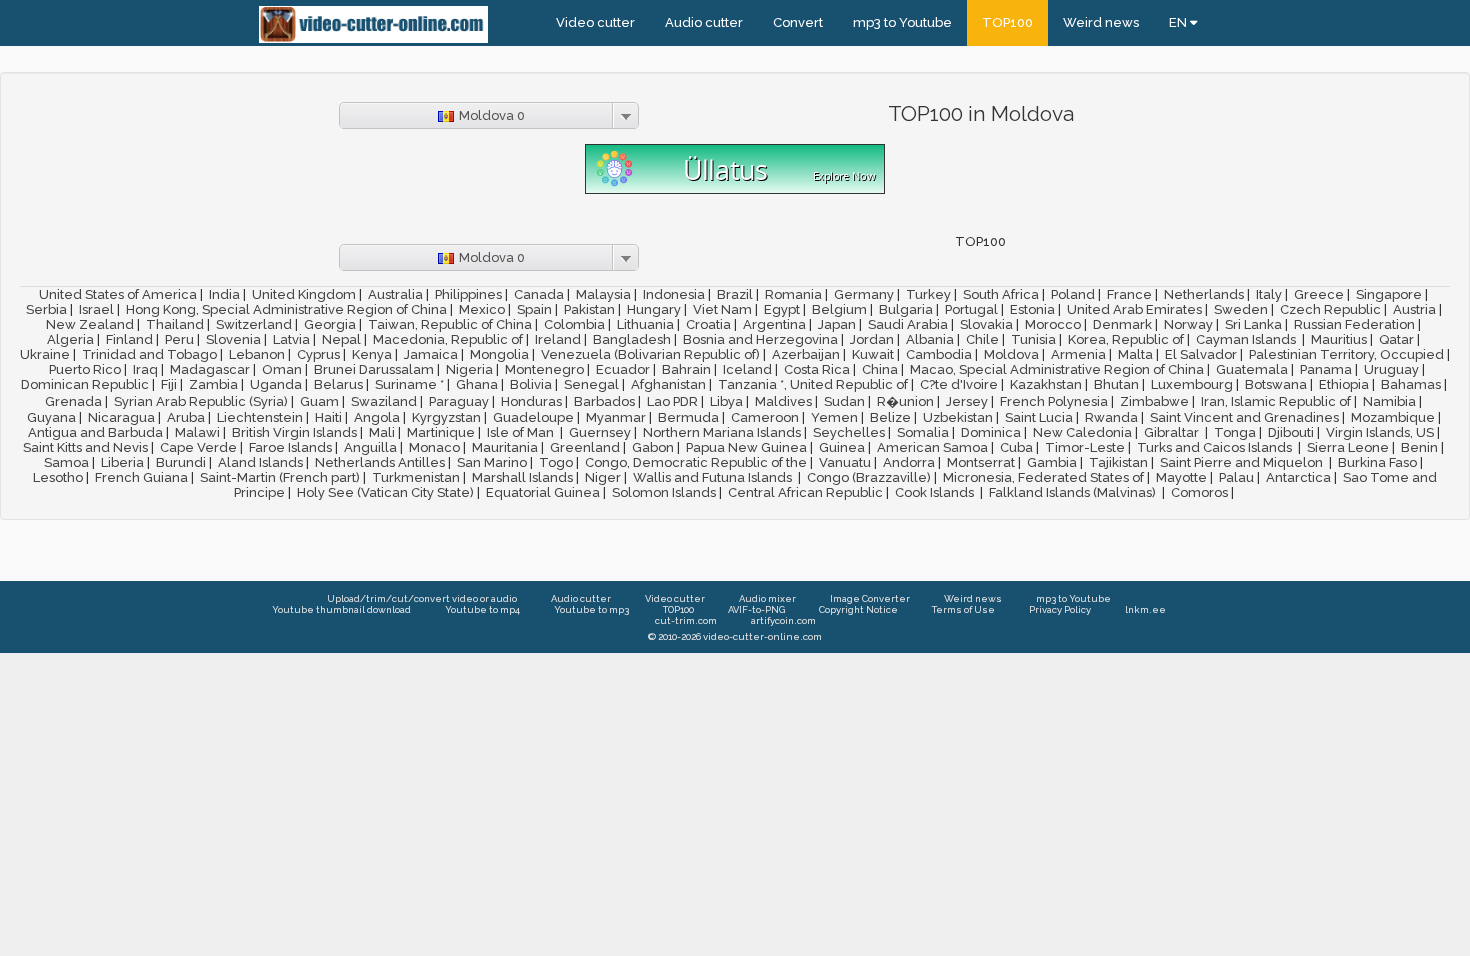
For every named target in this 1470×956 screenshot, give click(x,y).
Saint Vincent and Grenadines (1244, 417)
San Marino (492, 462)
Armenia (1078, 354)
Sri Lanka (1253, 324)
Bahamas (1411, 384)
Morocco (1053, 324)
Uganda (276, 384)
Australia (395, 294)
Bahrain (686, 369)
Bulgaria (906, 309)
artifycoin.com (783, 620)
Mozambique (1393, 417)
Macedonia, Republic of (448, 339)
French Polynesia (1054, 401)
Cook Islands (936, 492)
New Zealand (90, 324)
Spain (534, 309)
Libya (726, 401)
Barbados (604, 401)
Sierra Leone (1348, 447)
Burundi (181, 462)
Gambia (1052, 462)
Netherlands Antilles (380, 462)
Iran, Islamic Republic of (1276, 401)
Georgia (330, 324)
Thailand (175, 324)
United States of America (118, 294)
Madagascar (210, 369)
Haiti (328, 417)
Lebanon (257, 354)
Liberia (122, 462)
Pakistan (589, 309)
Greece (1319, 294)
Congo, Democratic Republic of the (696, 462)
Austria (1414, 309)
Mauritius (1339, 339)
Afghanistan (668, 384)
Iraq (145, 369)
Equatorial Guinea (543, 492)
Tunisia (1033, 339)
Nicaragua (121, 417)
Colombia (574, 324)
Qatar (1396, 339)
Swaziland (384, 401)
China (880, 369)
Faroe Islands (290, 447)
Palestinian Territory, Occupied (1346, 354)
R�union (905, 401)
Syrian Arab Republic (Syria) (201, 401)
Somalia (923, 432)
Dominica (991, 432)
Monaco (434, 447)
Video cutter (595, 22)
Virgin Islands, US (1380, 432)
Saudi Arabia (908, 324)
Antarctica (1298, 477)
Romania (793, 294)
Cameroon (765, 417)
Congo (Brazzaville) (869, 477)
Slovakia (986, 324)
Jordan (872, 339)
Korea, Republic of (1126, 339)
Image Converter (870, 598)
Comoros (1199, 492)
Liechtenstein (260, 417)
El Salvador (1201, 354)
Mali (382, 432)
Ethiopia (1344, 384)
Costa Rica (817, 369)
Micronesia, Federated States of (1043, 477)
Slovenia (233, 339)
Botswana (1276, 384)
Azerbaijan (806, 354)
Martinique (441, 432)
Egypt (782, 309)
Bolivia (531, 384)
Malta (1135, 354)
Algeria (70, 339)
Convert (798, 22)
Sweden (1241, 309)
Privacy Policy (1060, 609)
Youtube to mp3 (591, 609)
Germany (864, 294)
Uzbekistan (958, 417)
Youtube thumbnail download (341, 609)
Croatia (708, 324)
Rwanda (1111, 417)
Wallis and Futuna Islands (714, 477)
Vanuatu (845, 462)
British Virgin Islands (294, 432)
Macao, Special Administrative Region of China (1057, 369)
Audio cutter (704, 22)
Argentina (774, 324)
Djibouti (1291, 432)
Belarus (338, 384)
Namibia (1389, 401)
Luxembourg (1192, 384)
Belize (890, 417)
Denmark (1122, 324)
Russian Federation (1354, 324)
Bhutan (1116, 384)
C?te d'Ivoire (959, 384)
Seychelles (849, 432)
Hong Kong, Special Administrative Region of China (286, 309)
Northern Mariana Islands (722, 432)
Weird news (1101, 22)
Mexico (482, 309)
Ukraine (45, 354)
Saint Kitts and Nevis (85, 447)
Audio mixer (767, 598)
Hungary (654, 309)
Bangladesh (632, 339)
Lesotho (58, 477)
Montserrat (981, 462)
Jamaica (431, 354)
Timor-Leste (1085, 447)
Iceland (747, 369)
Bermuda (688, 417)
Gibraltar (1173, 432)
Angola (377, 417)
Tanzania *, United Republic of (813, 384)
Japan (837, 324)
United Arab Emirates (1134, 309)
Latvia (291, 339)
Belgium (839, 309)
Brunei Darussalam (374, 369)
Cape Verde (198, 447)
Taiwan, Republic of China (450, 324)
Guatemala (1252, 369)
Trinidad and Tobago (149, 354)
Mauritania (505, 447)
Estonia (1032, 309)
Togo (556, 462)
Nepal (341, 339)
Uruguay (1391, 369)
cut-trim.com (686, 620)
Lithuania (645, 324)
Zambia (213, 384)
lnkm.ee (1145, 609)
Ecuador (623, 369)
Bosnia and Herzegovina (760, 339)
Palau (1236, 477)
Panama (1326, 369)
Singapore (1389, 294)
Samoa (66, 462)
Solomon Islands (664, 492)
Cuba (1016, 447)
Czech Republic (1330, 309)
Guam (319, 401)
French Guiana (141, 477)
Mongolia (499, 354)
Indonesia (674, 294)
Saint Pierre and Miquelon (1243, 462)
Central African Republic (805, 492)
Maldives (783, 401)
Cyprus (318, 354)
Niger (603, 477)
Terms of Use (963, 609)
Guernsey (600, 432)
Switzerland (254, 324)
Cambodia (939, 354)
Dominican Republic (85, 384)
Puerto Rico (85, 369)
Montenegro (544, 369)
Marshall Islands (522, 477)
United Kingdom (304, 294)
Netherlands (1204, 294)
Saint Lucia (1039, 417)
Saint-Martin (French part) (280, 477)
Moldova (1011, 354)
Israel (96, 309)
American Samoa (932, 447)
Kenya (372, 354)
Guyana (51, 417)
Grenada (73, 401)
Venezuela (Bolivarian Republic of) (650, 354)
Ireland (558, 339)
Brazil (735, 294)
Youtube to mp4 (482, 609)
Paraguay (459, 401)
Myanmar (616, 417)
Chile (982, 339)
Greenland (585, 447)
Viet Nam (722, 309)
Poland (1073, 294)
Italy (1269, 294)
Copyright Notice (858, 609)
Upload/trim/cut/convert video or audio (422, 598)
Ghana (477, 384)
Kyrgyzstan (446, 417)
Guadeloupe (533, 417)
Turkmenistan (416, 477)
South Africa (1001, 294)
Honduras (531, 401)
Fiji (169, 384)
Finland (129, 339)
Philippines (468, 294)
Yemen (834, 417)
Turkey (928, 294)
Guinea (842, 447)
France (1129, 294)
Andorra (909, 462)
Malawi (197, 432)
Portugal (971, 309)
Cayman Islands (1247, 339)
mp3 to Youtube (902, 22)
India (224, 294)
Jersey (967, 401)
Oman (282, 369)
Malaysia (603, 294)
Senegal (591, 384)
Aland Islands (260, 462)
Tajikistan (1118, 462)
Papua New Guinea (746, 447)
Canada (539, 294)
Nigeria (469, 369)
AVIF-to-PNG (756, 609)
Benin (1419, 447)
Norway (1188, 324)
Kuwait (873, 354)
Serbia (46, 309)
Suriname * (409, 384)
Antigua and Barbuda (95, 432)
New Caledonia (1082, 432)
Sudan (844, 401)
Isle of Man (522, 432)
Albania (930, 339)
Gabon (653, 447)
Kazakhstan (1046, 384)
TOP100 (1007, 22)
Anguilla (370, 447)
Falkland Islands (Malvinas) (1074, 492)
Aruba (186, 417)
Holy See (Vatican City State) (385, 492)
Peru (179, 339)
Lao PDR (672, 401)
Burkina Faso (1377, 462)
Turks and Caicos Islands (1216, 447)
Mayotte (1181, 477)
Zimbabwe (1154, 401)
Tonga (1235, 432)
